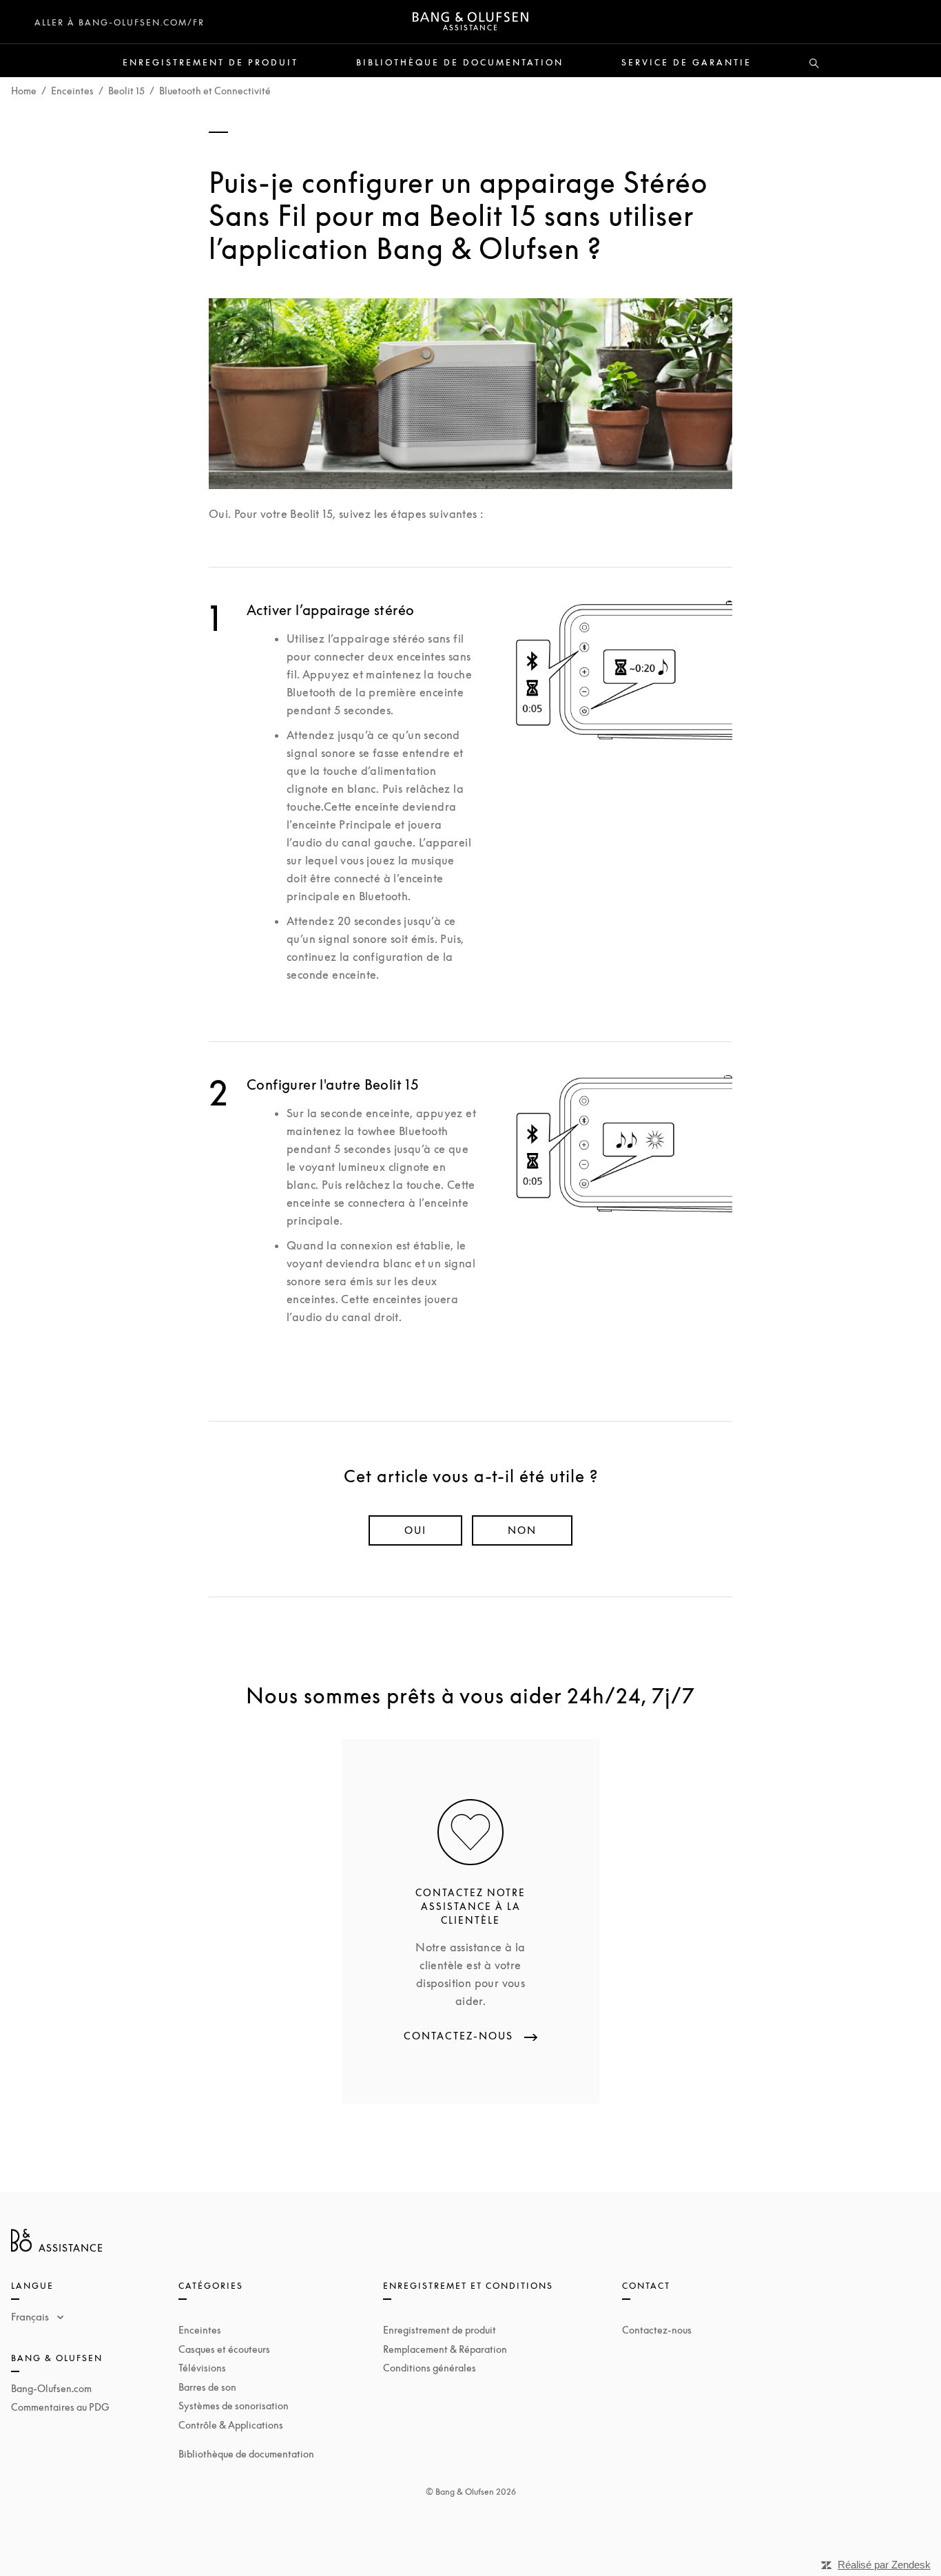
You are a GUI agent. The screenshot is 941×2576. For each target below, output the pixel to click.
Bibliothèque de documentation (460, 63)
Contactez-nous (657, 2330)
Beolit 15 (126, 91)
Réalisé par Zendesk (884, 2565)
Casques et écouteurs (224, 2349)
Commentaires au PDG (60, 2407)
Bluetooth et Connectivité (215, 91)
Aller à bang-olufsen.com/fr (120, 22)
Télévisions (202, 2368)
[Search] (814, 64)
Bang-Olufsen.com (51, 2388)
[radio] (415, 1530)
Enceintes (72, 91)
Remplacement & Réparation (445, 2349)
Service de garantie (686, 63)
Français (31, 2316)
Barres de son (207, 2387)
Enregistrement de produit (210, 63)
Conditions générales (430, 2368)
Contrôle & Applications (231, 2425)
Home (24, 91)
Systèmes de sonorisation (234, 2406)
